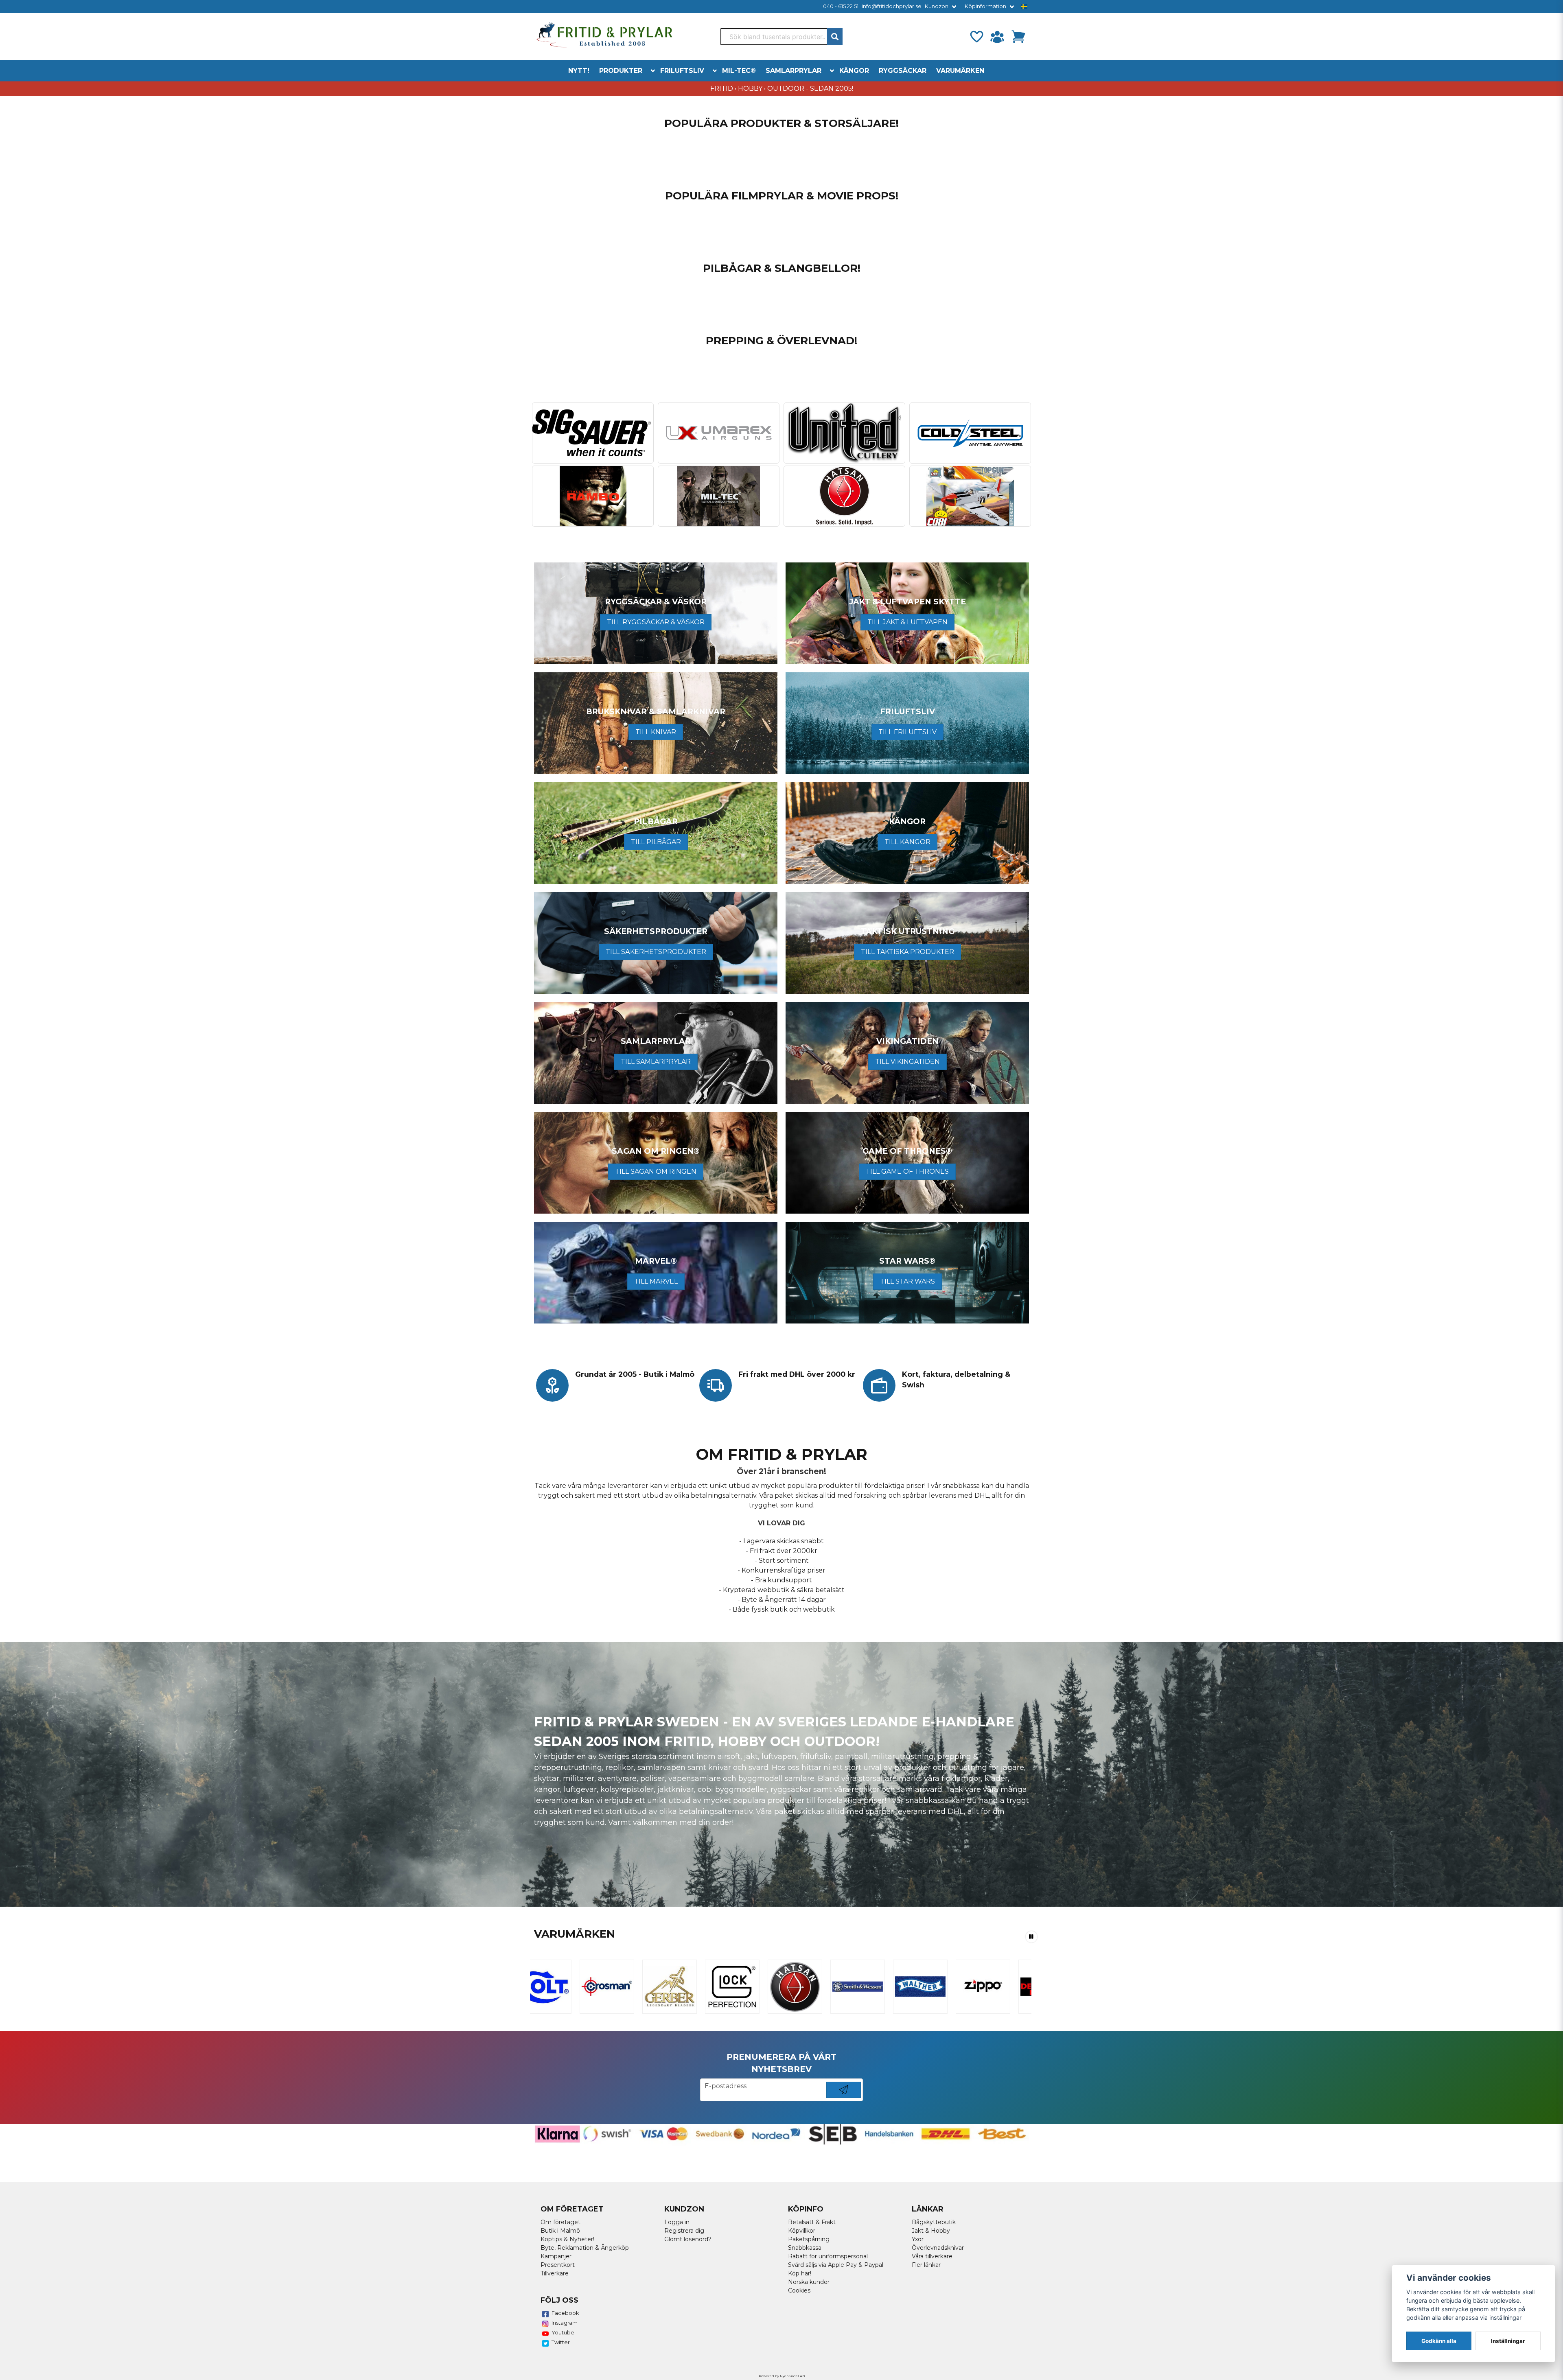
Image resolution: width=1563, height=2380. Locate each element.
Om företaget (560, 2222)
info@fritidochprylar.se (892, 6)
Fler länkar (926, 2265)
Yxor (918, 2239)
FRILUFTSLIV (682, 71)
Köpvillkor (802, 2231)
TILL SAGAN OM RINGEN (656, 1171)
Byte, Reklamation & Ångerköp (585, 2248)
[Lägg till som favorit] (976, 37)
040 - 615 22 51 (841, 6)
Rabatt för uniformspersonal (828, 2256)
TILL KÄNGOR (907, 842)
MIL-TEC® (739, 71)
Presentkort (558, 2265)
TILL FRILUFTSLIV (907, 732)
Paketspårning (809, 2239)
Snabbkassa (805, 2248)
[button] (1024, 7)
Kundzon (937, 6)
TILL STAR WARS (907, 1281)
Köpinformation (985, 6)
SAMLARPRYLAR (794, 71)
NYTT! (579, 71)
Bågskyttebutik (934, 2222)
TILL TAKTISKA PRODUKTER (907, 952)
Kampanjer (556, 2256)
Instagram (565, 2323)
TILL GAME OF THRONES (907, 1171)
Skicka (844, 2098)
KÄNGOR (854, 71)
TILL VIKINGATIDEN (907, 1062)
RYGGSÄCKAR (903, 71)
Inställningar (1508, 2341)
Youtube (563, 2332)
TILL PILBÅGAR (656, 842)
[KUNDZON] (997, 37)
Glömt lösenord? (688, 2239)
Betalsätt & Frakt (812, 2222)
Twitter (561, 2342)
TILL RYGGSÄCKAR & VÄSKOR (656, 622)
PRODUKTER (621, 71)
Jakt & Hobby (931, 2231)
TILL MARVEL (656, 1281)
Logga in (677, 2222)
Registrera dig (684, 2231)
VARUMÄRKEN (960, 71)
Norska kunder (809, 2282)
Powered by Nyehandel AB (782, 2376)
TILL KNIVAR (656, 732)
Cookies (799, 2290)
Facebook (565, 2313)
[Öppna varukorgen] (1018, 37)
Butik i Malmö (560, 2231)
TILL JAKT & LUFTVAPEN (907, 622)
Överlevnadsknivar (938, 2248)
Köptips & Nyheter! (567, 2239)
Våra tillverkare (932, 2256)
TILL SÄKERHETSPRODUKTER (656, 952)
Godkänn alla (1439, 2341)
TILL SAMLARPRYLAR (656, 1062)
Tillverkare (555, 2273)
